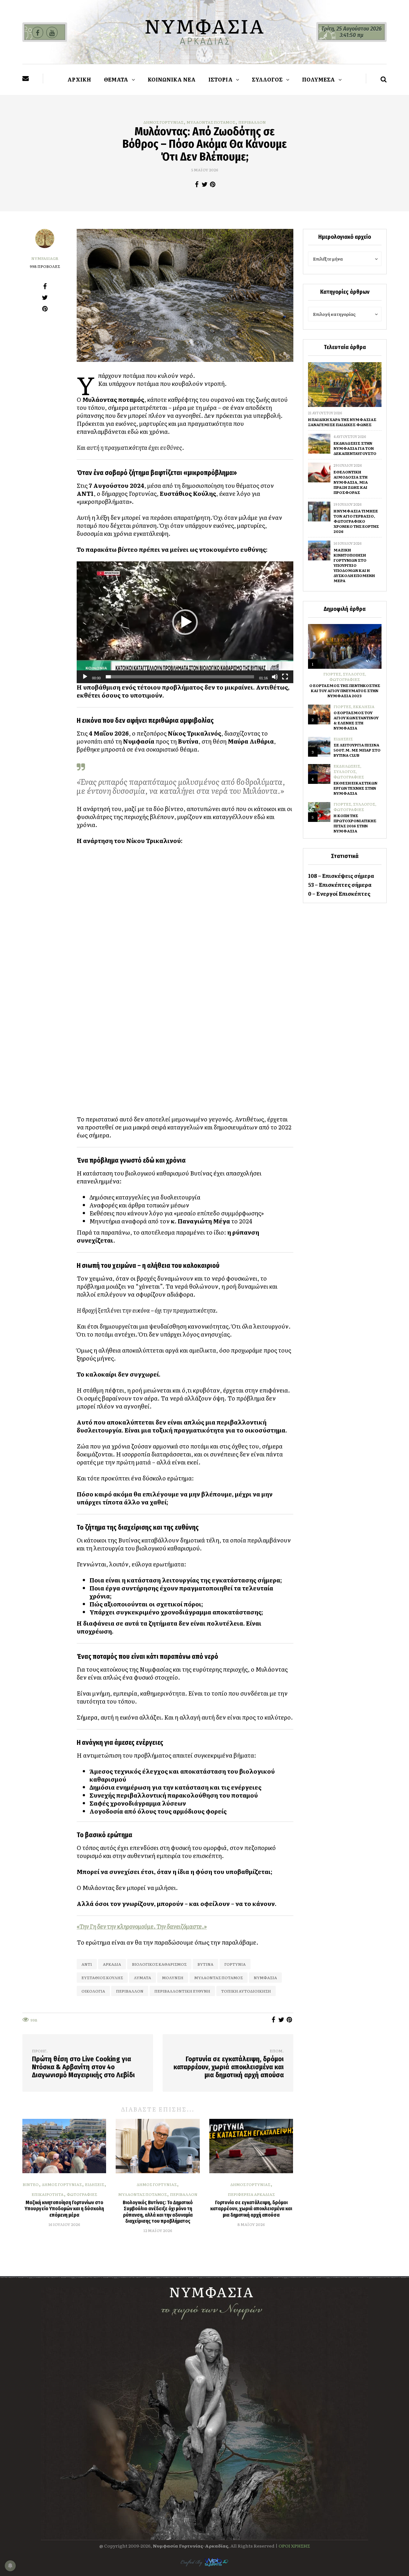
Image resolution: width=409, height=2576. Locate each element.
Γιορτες (332, 674)
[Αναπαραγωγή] (85, 677)
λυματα (143, 1978)
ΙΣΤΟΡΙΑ (220, 79)
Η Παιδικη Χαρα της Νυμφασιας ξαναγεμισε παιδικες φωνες (342, 422)
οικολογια (93, 1991)
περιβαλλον (130, 1991)
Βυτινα (205, 1964)
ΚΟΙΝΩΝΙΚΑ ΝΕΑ (172, 79)
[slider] (180, 677)
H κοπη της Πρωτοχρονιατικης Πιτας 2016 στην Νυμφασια (355, 823)
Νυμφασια (265, 1978)
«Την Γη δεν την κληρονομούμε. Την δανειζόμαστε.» (142, 1926)
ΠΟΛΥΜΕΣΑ (319, 79)
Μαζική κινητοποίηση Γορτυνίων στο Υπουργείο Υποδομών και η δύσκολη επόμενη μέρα (64, 2209)
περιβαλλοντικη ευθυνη (182, 1991)
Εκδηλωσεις (347, 766)
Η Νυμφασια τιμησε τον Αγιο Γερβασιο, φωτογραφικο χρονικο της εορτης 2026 (356, 521)
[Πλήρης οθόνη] (285, 677)
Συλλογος (354, 674)
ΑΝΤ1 (87, 1964)
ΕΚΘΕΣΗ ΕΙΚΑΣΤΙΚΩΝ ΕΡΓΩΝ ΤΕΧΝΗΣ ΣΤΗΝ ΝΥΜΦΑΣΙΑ (355, 788)
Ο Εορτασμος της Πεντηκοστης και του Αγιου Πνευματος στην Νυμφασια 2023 (345, 691)
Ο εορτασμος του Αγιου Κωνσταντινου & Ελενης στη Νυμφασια (356, 720)
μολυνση (173, 1978)
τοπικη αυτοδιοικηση (246, 1991)
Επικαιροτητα (48, 2194)
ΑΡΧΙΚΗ (79, 79)
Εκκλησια (364, 706)
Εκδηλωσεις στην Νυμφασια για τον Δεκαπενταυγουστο (355, 448)
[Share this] (197, 184)
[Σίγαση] (275, 677)
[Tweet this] (205, 184)
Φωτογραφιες (82, 2194)
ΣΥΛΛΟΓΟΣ (267, 79)
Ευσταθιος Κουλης (102, 1978)
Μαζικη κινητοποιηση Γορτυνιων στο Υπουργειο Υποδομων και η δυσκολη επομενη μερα (354, 565)
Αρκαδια (112, 1964)
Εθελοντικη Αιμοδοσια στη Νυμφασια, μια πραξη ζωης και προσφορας (351, 482)
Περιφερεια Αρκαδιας (251, 2194)
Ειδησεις (95, 2184)
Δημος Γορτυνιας (163, 122)
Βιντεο (31, 2184)
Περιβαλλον (252, 122)
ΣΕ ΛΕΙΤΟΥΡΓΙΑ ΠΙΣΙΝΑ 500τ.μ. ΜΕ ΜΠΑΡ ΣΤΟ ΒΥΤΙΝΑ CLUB (357, 750)
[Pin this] (213, 184)
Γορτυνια (235, 1964)
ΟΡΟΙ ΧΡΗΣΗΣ (294, 2546)
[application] (185, 622)
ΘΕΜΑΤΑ (116, 79)
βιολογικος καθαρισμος (159, 1964)
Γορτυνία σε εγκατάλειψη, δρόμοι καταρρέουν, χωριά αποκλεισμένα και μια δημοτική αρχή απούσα (251, 2209)
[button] (185, 622)
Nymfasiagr (45, 258)
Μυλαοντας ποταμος (211, 122)
